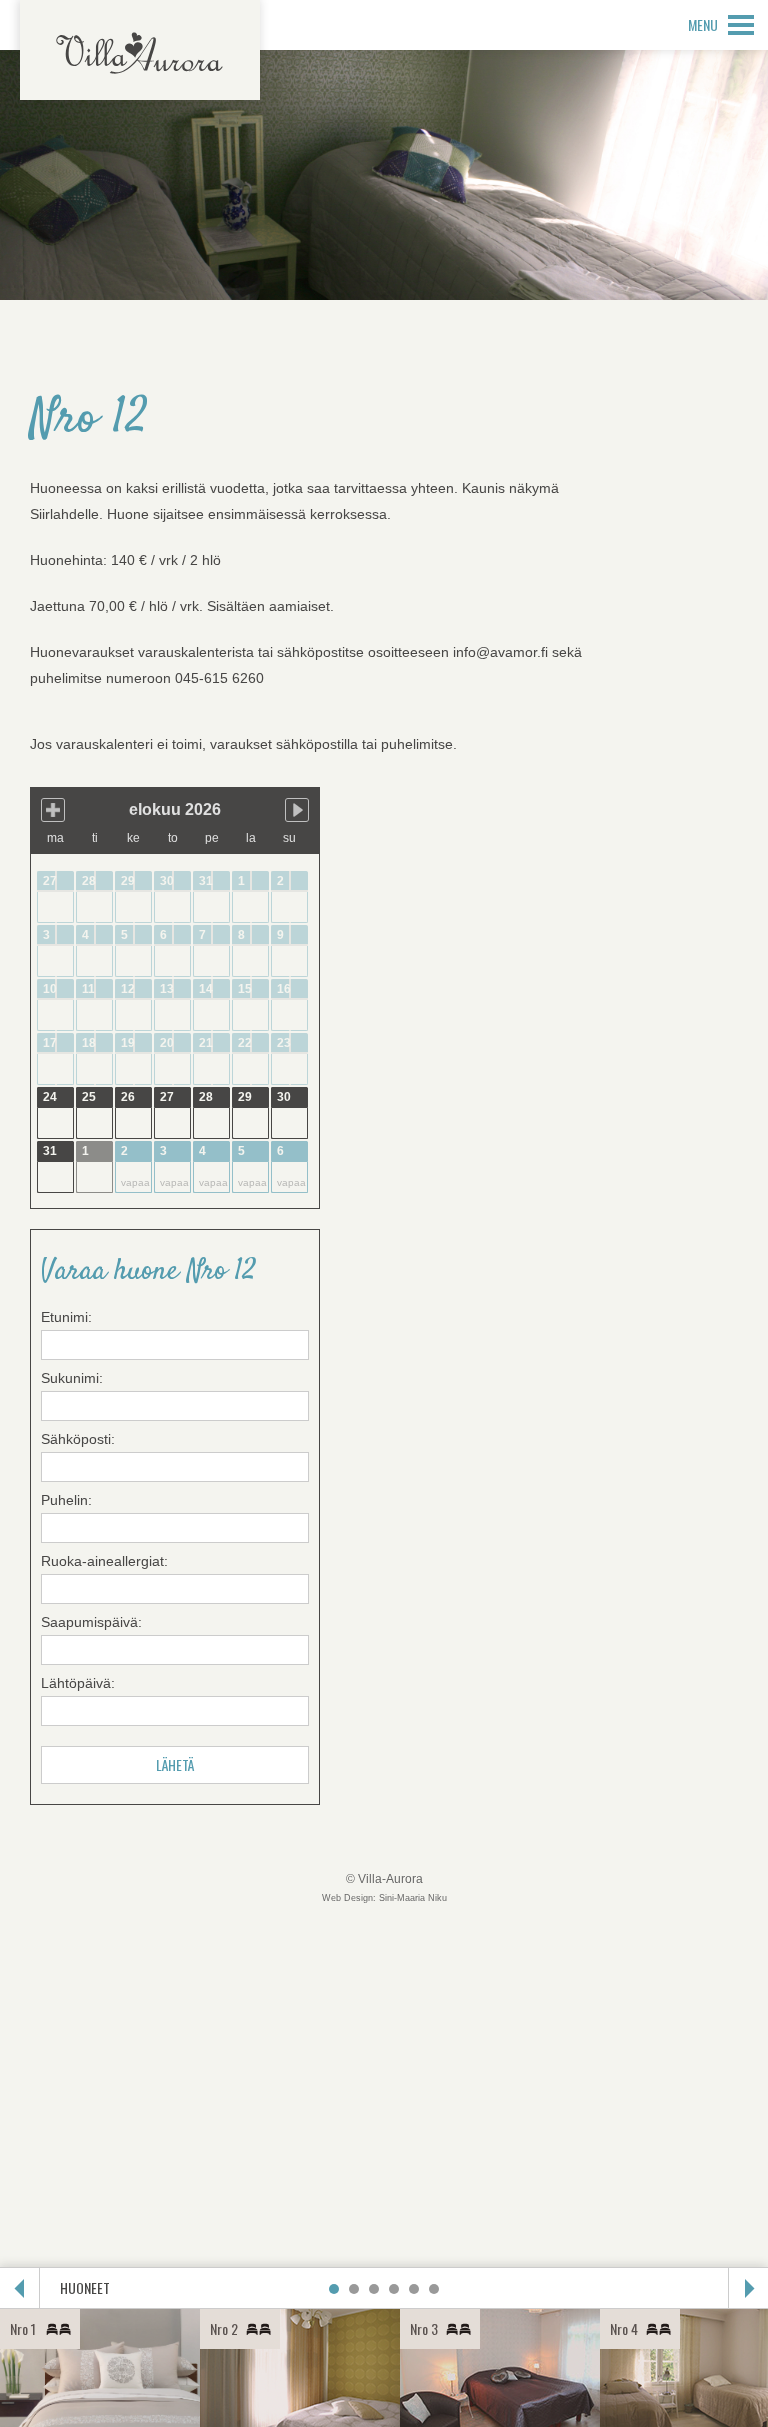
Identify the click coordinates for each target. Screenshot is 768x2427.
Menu (703, 24)
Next (748, 2288)
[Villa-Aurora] (140, 50)
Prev (20, 2288)
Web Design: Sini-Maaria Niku (384, 1898)
